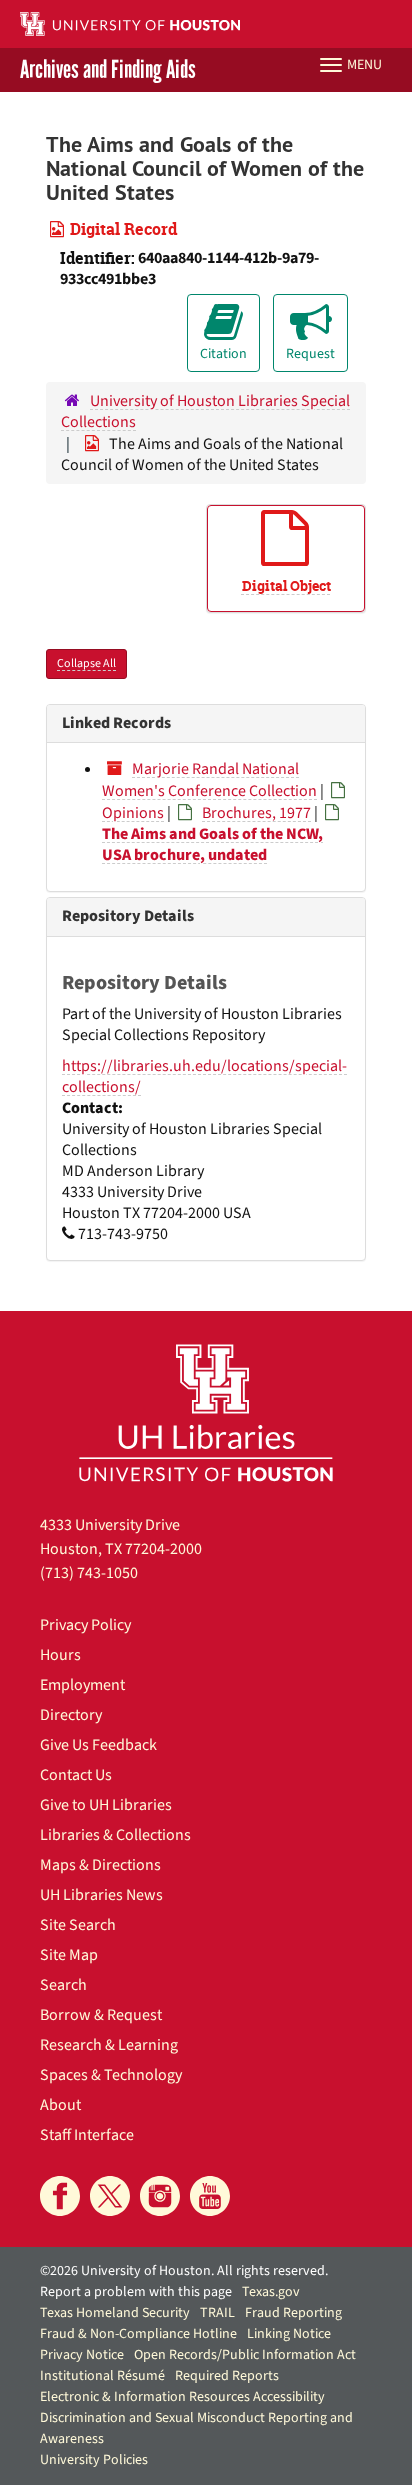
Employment (82, 1685)
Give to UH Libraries (106, 1805)
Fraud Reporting (293, 2313)
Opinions (133, 813)
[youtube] (210, 2196)
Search (63, 1985)
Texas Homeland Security (115, 2313)
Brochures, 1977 (256, 813)
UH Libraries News (101, 1895)
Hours (60, 1655)
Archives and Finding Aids (108, 70)
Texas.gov (271, 2292)
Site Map (69, 1955)
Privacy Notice (82, 2355)
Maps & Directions (100, 1865)
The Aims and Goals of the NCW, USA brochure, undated (212, 844)
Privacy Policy (85, 1625)
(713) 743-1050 (89, 1573)
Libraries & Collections (115, 1835)
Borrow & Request (101, 2015)
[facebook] (60, 2196)
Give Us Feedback (98, 1745)
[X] (110, 2196)
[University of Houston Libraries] (206, 1412)
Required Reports (227, 2376)
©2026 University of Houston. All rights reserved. (184, 2271)
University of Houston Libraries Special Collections (205, 411)
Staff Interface (87, 2135)
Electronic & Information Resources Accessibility (182, 2397)
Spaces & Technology (111, 2075)
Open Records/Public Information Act (245, 2355)
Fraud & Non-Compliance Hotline (138, 2334)
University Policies (94, 2460)
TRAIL (217, 2313)
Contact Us (76, 1775)
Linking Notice (289, 2334)
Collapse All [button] (86, 663)
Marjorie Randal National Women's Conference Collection (209, 780)
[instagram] (160, 2196)
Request (310, 354)
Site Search (78, 1925)
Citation (223, 354)
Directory (71, 1715)
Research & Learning (109, 2045)
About (60, 2105)
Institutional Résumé (102, 2376)
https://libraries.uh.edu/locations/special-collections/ (204, 1076)
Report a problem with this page (136, 2292)
